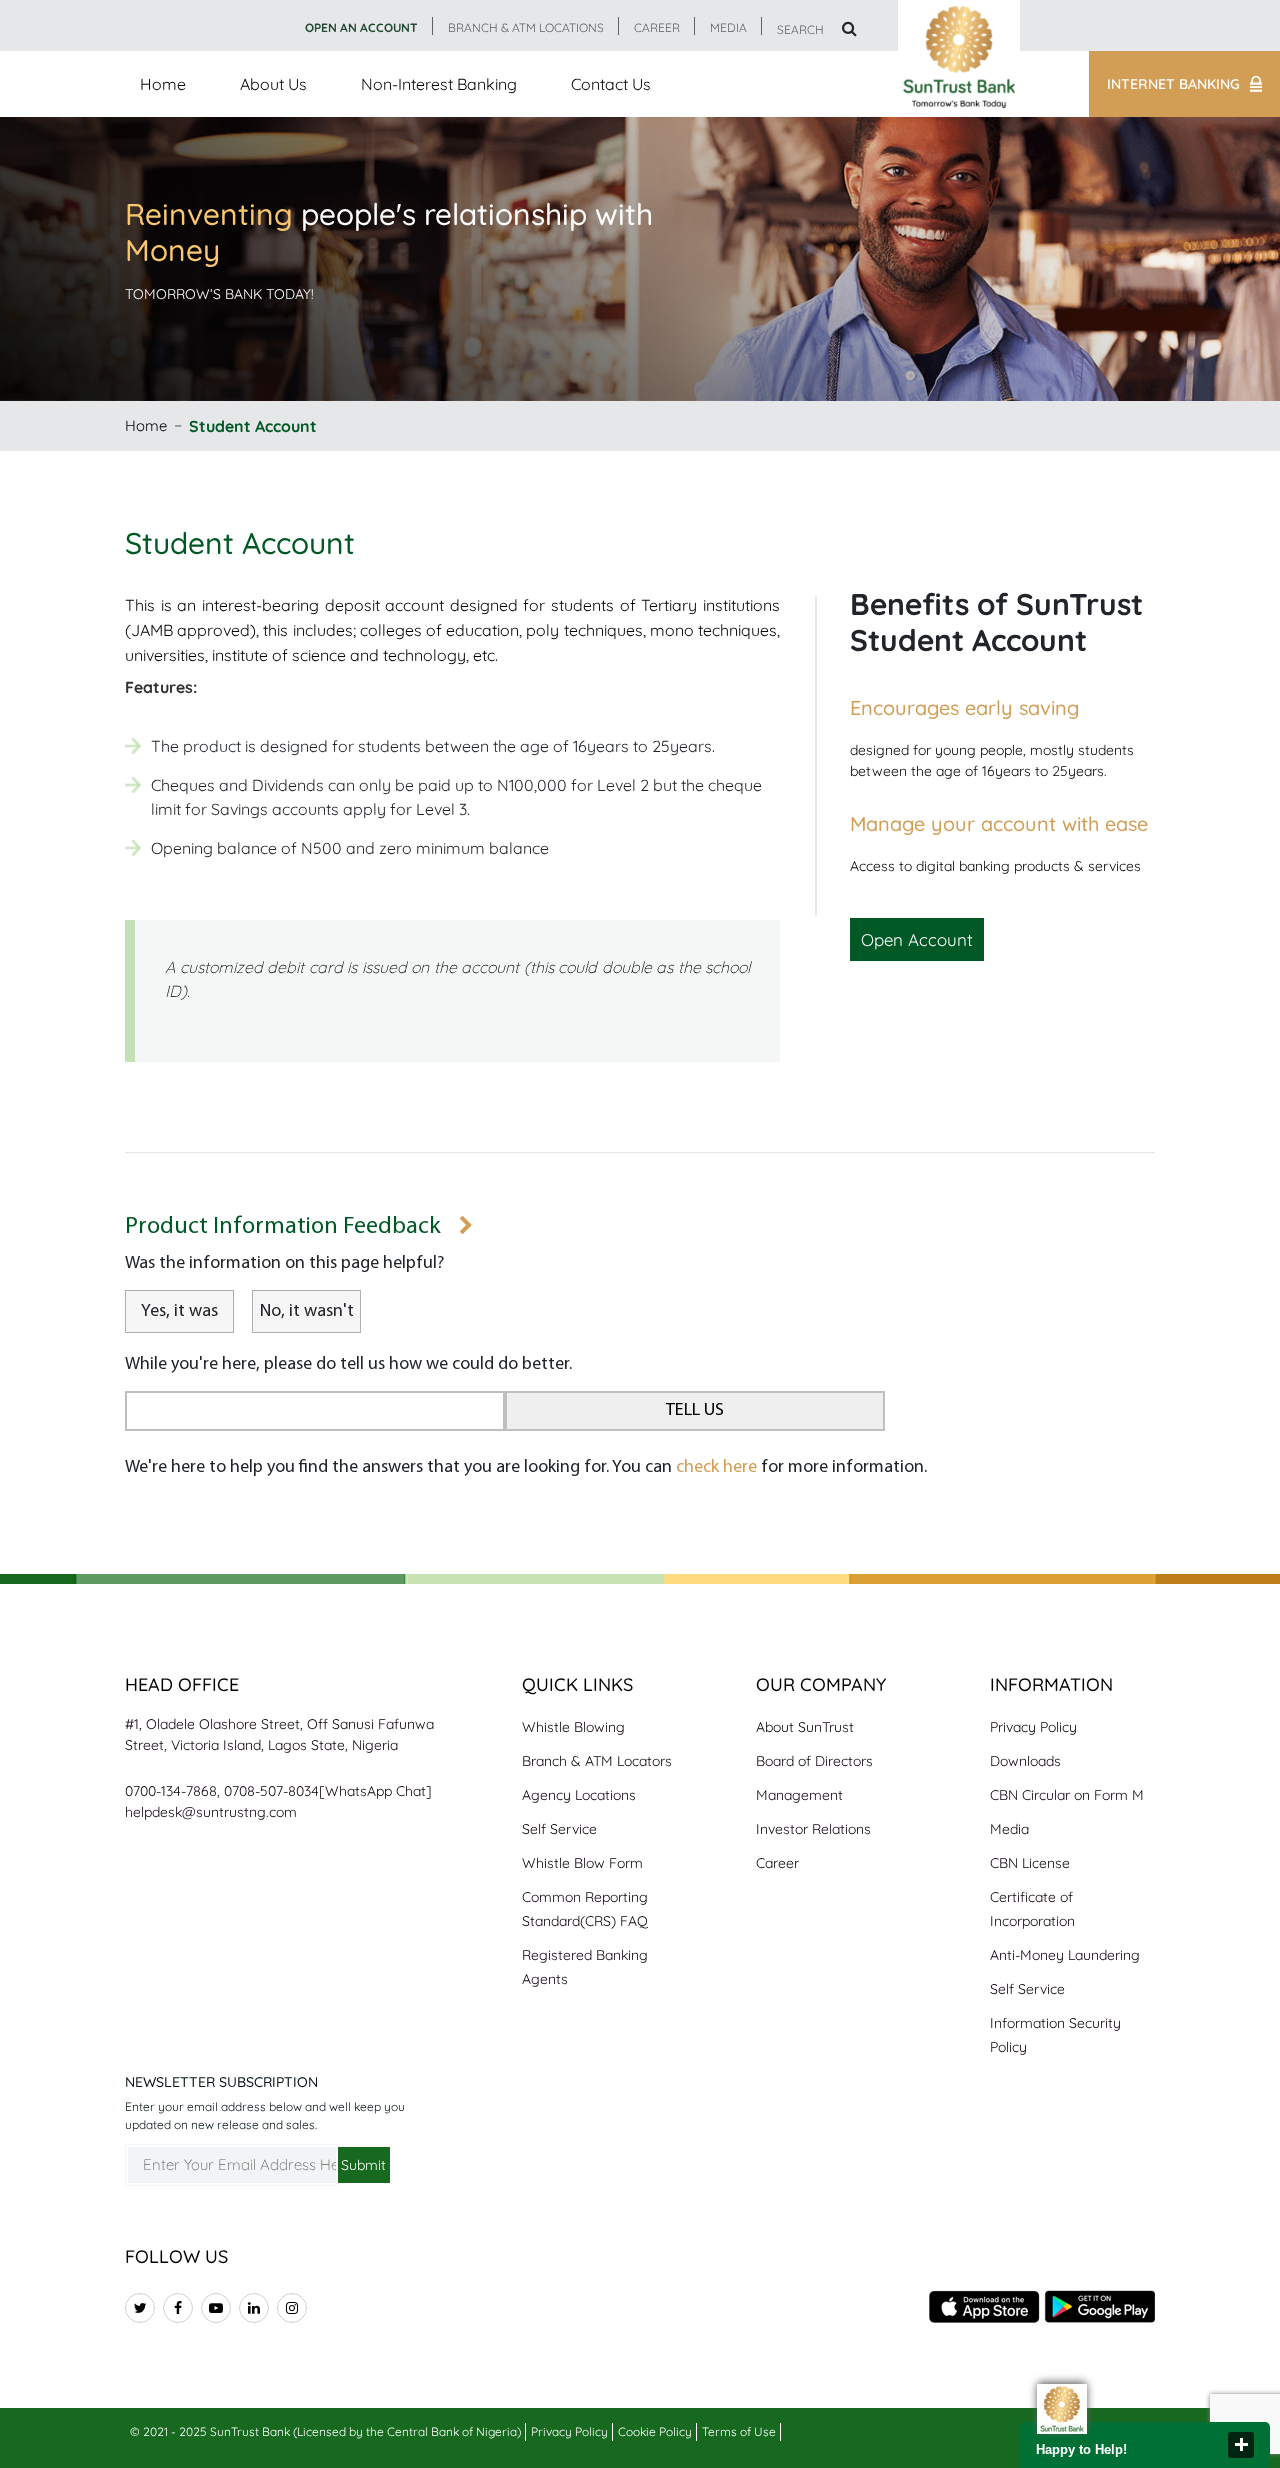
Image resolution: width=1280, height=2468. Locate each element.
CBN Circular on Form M (1067, 1795)
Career (777, 1863)
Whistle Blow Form (582, 1863)
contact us (611, 84)
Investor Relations (813, 1829)
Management (799, 1795)
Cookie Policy (655, 2431)
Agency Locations (579, 1795)
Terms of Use (739, 2431)
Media (1009, 1829)
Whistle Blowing (573, 1727)
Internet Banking (1173, 84)
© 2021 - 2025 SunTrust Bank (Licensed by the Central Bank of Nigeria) (325, 2431)
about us (273, 84)
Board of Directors (814, 1761)
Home (163, 84)
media (728, 27)
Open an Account (361, 27)
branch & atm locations (526, 27)
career (657, 27)
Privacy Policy (1033, 1727)
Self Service (559, 1829)
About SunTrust (805, 1727)
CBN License (1030, 1863)
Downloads (1025, 1761)
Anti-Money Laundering (1065, 1955)
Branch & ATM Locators (597, 1761)
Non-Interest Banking (439, 84)
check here (716, 1467)
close (1241, 2445)
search (802, 29)
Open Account (917, 939)
